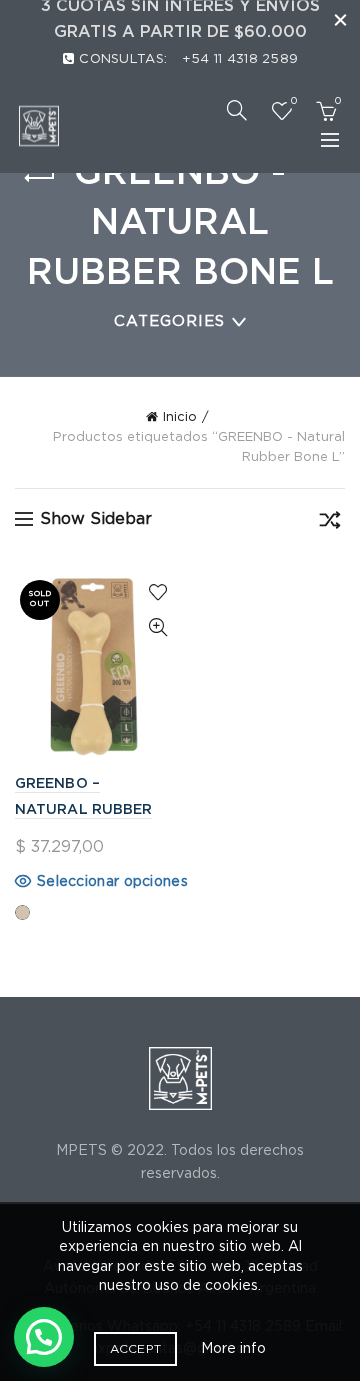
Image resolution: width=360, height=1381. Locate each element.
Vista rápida (157, 627)
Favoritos (293, 101)
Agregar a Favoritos (157, 592)
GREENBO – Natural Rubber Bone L (83, 810)
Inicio (180, 417)
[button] (44, 1337)
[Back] (40, 178)
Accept (136, 1349)
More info (233, 1349)
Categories (169, 321)
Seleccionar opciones (112, 882)
